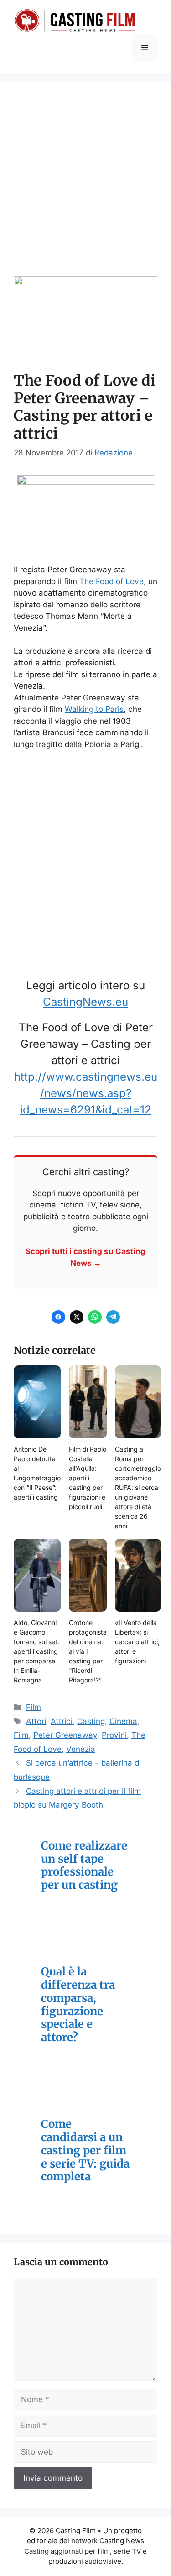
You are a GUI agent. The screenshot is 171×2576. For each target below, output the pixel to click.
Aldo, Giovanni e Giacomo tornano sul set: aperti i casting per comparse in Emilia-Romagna (36, 1651)
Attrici (62, 1721)
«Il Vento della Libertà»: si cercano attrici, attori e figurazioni (137, 1642)
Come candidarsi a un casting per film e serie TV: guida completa (85, 2151)
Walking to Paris (94, 709)
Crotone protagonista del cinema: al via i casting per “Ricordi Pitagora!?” (88, 1651)
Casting (91, 1721)
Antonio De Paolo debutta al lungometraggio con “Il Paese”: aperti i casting (37, 1473)
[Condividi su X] (77, 1317)
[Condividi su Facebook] (58, 1317)
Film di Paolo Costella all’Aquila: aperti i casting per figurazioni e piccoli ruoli (88, 1478)
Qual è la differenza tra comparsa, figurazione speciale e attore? (78, 2005)
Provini (114, 1735)
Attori (36, 1721)
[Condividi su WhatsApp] (95, 1317)
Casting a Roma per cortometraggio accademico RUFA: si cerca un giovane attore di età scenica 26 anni (138, 1487)
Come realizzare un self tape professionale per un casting (84, 1866)
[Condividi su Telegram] (113, 1317)
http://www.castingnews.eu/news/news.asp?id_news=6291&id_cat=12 (86, 1093)
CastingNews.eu (85, 1002)
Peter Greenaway (65, 1735)
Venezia (81, 1749)
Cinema (123, 1721)
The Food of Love (111, 581)
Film (34, 1707)
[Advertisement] (85, 186)
